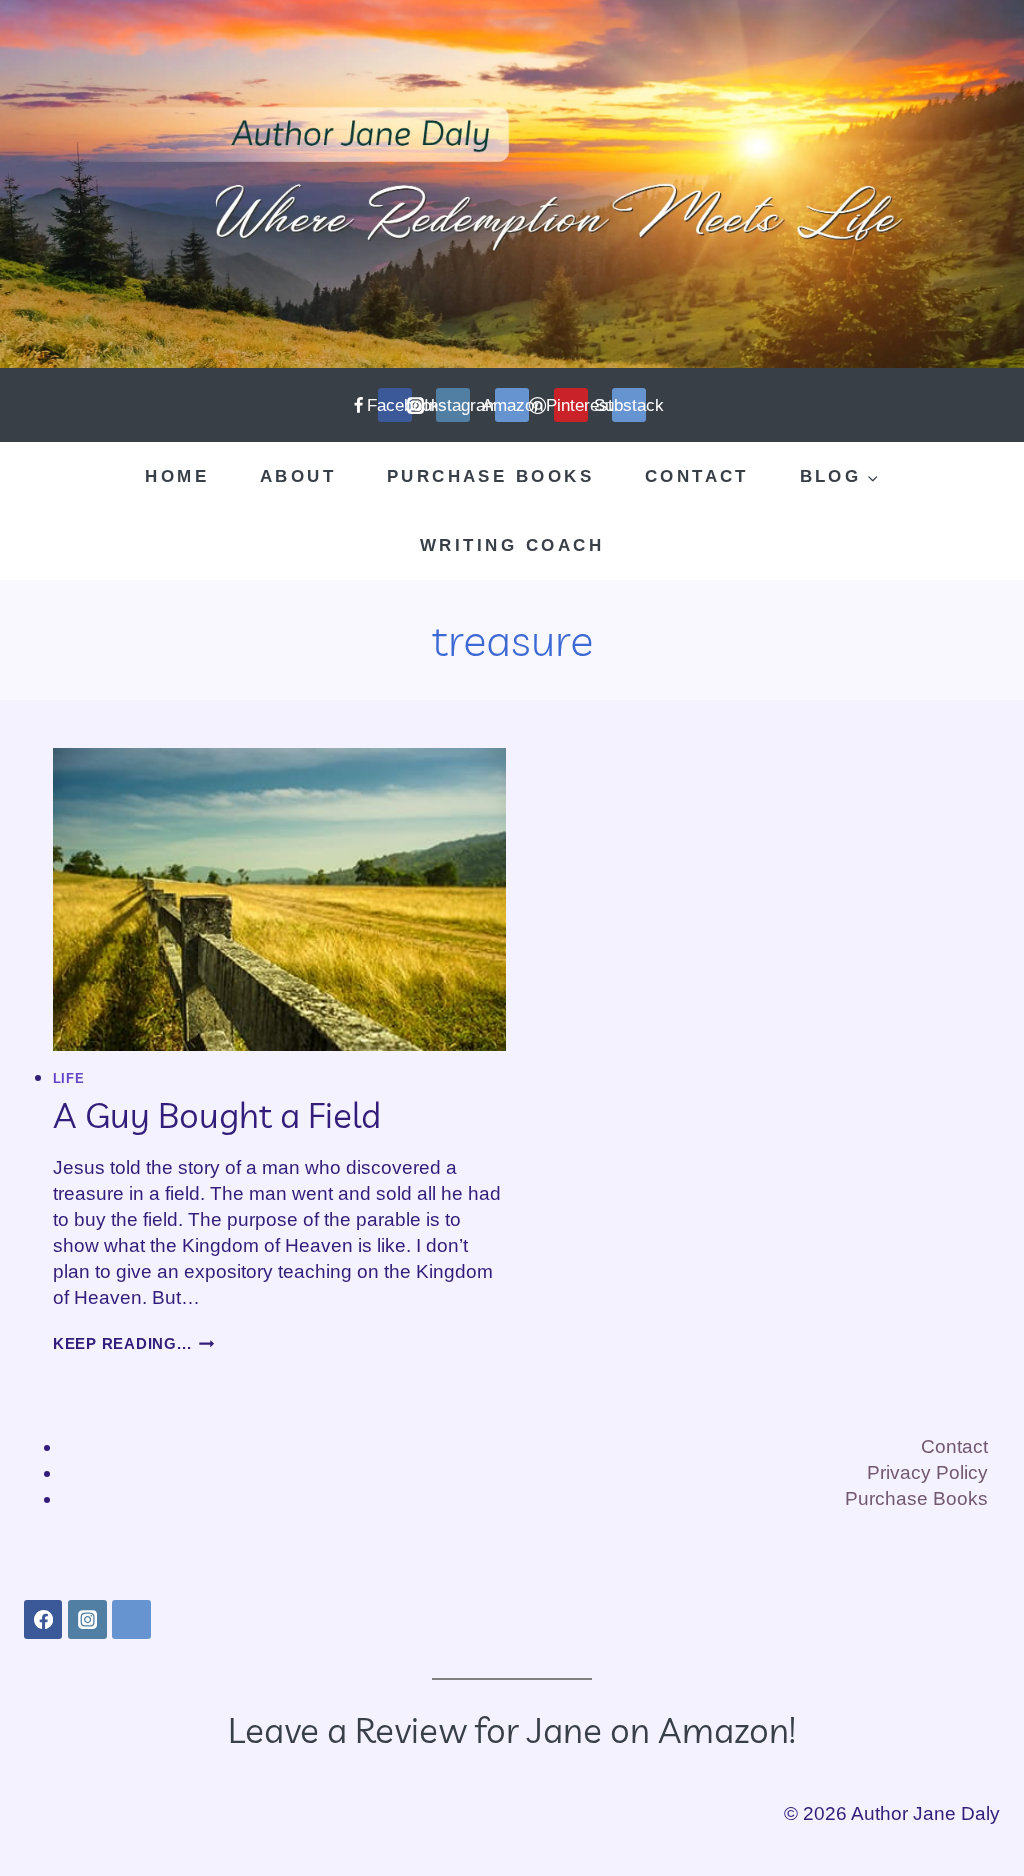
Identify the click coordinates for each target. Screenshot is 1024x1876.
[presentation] (280, 899)
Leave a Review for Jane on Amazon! (512, 1730)
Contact (697, 476)
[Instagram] (87, 1619)
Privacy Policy (927, 1472)
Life (69, 1078)
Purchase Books (490, 476)
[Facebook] (43, 1619)
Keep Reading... (134, 1343)
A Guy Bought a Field (217, 1115)
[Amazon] (131, 1619)
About (298, 476)
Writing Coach (512, 545)
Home (177, 476)
